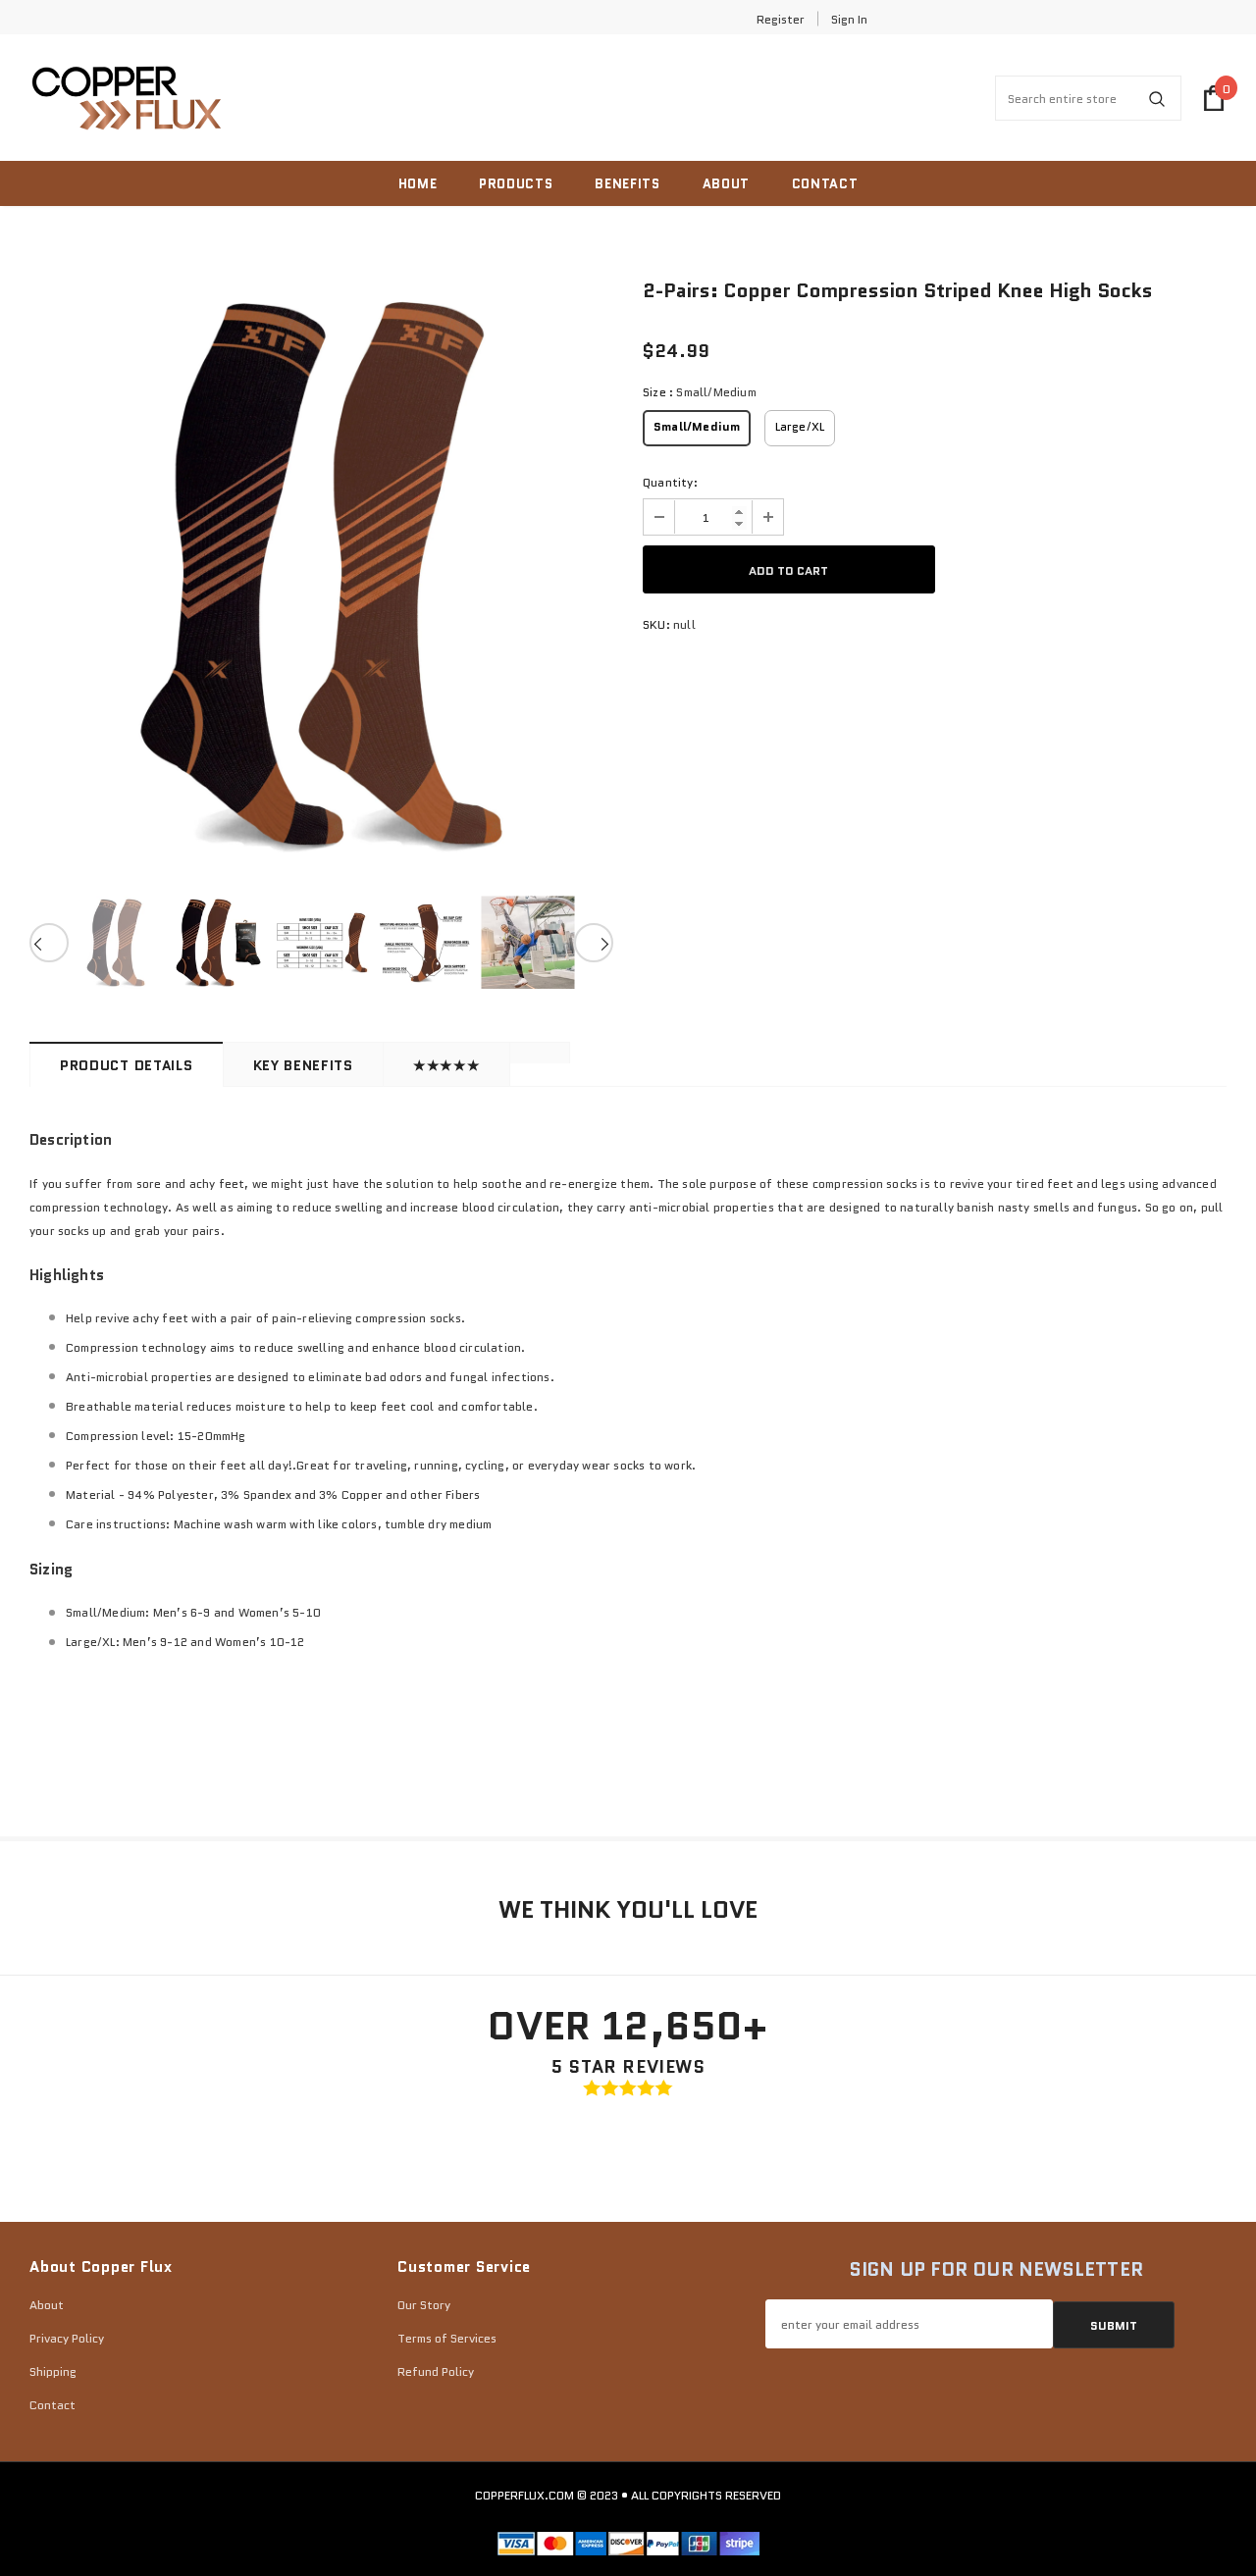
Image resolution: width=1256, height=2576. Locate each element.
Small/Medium (697, 426)
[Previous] (49, 943)
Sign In (849, 19)
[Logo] (128, 99)
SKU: (656, 624)
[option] (321, 574)
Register (781, 19)
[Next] (594, 943)
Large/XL (800, 426)
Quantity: (670, 482)
